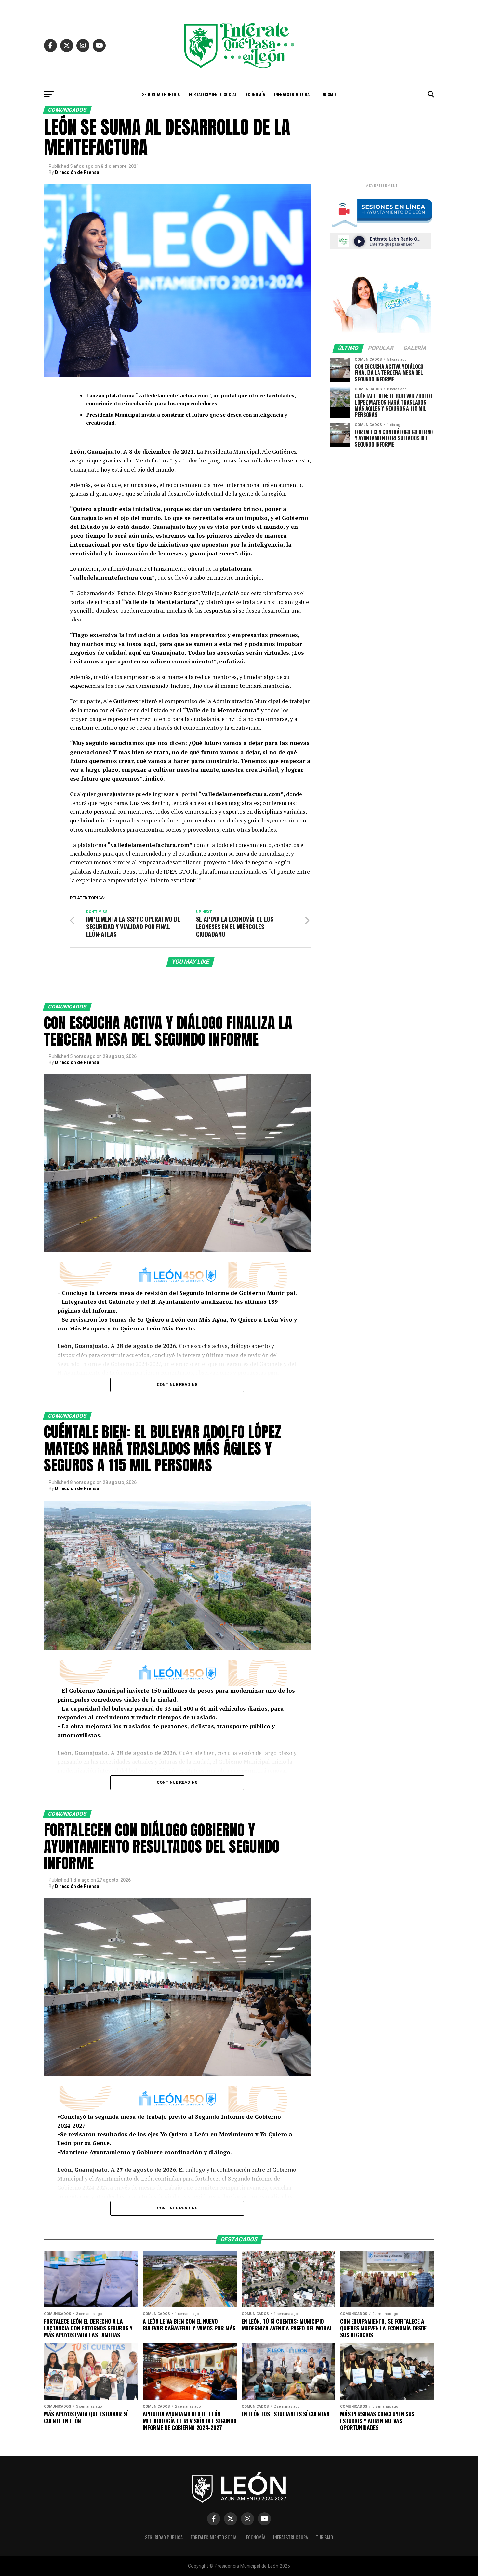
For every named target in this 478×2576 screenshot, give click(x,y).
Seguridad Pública (161, 94)
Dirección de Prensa (77, 172)
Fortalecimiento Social (213, 94)
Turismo (327, 94)
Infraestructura (292, 94)
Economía (255, 94)
